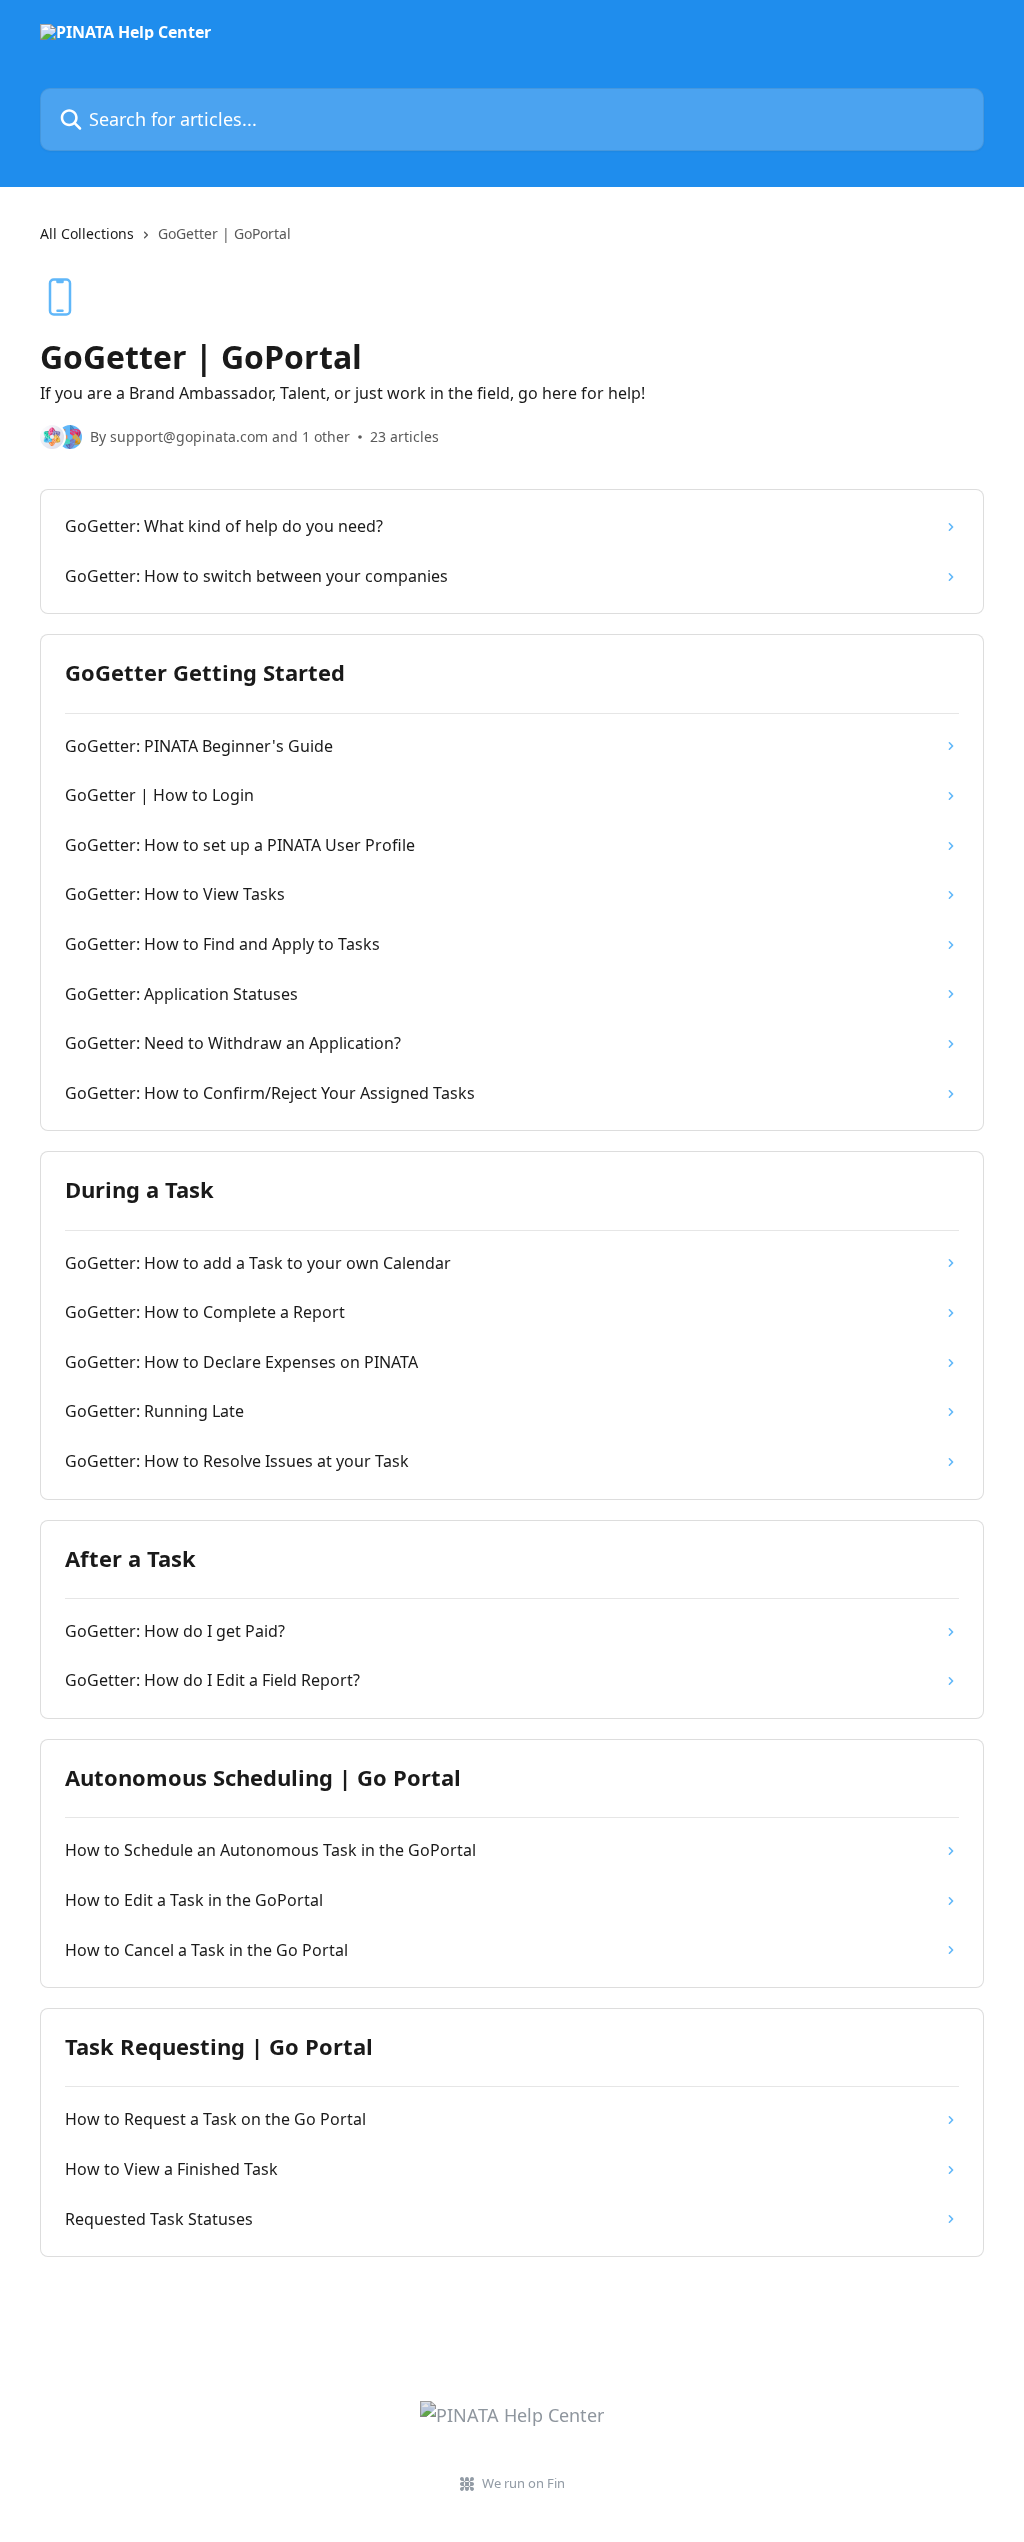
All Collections (87, 233)
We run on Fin (523, 2483)
